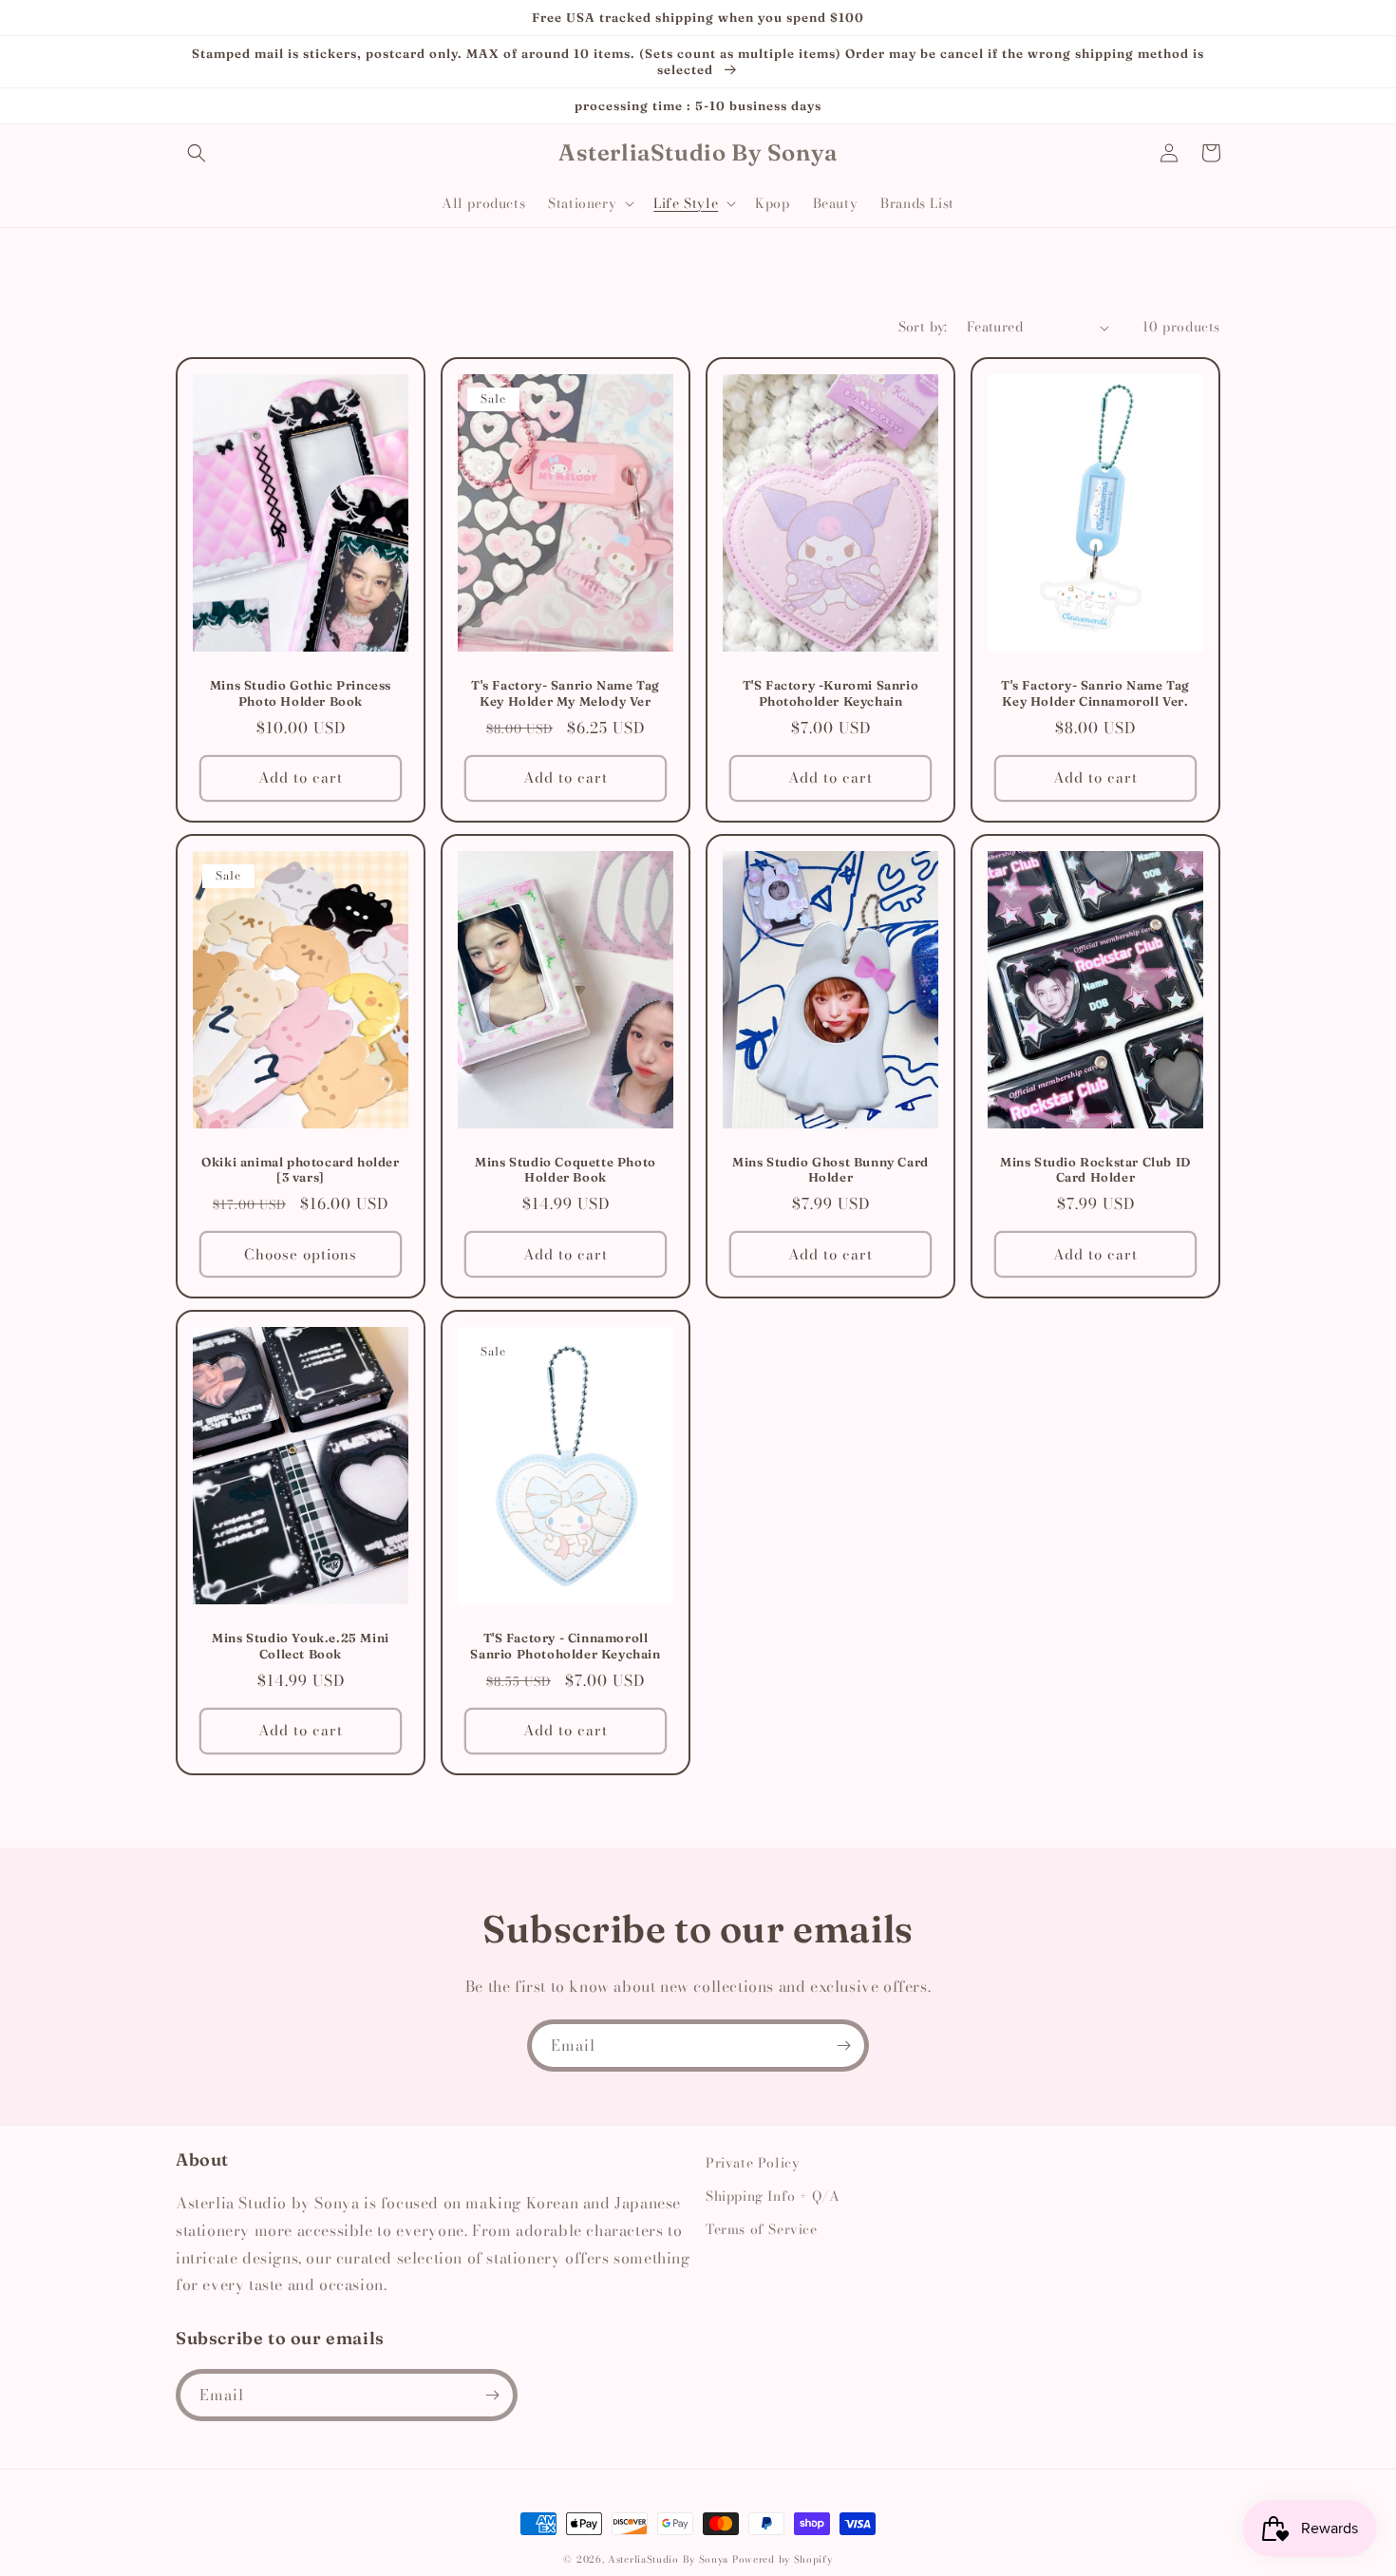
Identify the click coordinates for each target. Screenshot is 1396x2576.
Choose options (301, 1254)
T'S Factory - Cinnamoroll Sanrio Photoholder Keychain (565, 1646)
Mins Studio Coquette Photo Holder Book (566, 1170)
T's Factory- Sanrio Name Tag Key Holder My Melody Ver (566, 693)
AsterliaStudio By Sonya (668, 2559)
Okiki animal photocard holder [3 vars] (300, 1170)
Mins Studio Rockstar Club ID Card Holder (1095, 1170)
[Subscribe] (843, 2046)
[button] (197, 153)
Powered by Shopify (783, 2559)
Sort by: (923, 327)
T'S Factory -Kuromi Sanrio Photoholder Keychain (831, 693)
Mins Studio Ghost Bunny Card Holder (830, 1170)
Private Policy (753, 2163)
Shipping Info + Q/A (773, 2196)
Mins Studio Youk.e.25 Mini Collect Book (301, 1646)
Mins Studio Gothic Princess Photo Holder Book (301, 693)
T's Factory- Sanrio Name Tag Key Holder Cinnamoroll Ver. (1095, 693)
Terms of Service (762, 2229)
